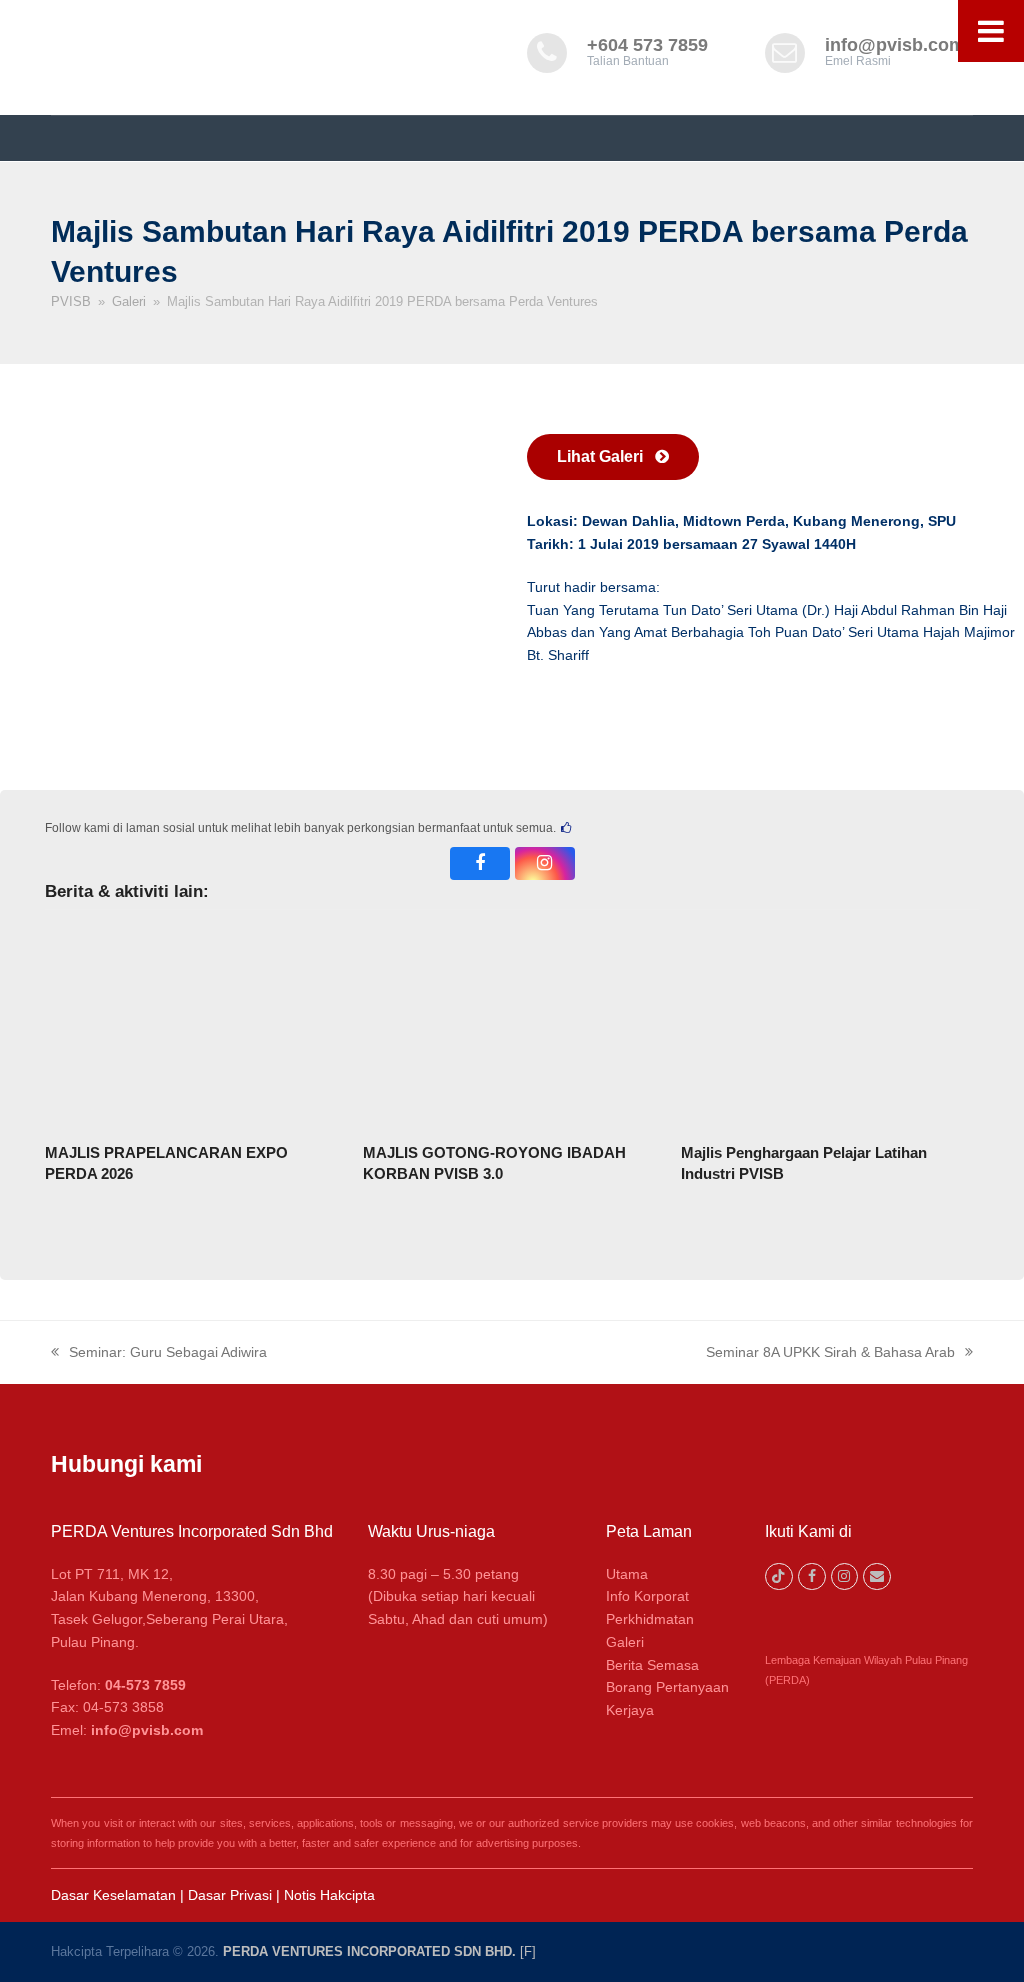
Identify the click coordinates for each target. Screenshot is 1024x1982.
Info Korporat (647, 1596)
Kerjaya (630, 1710)
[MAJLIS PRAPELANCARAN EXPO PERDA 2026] (194, 1028)
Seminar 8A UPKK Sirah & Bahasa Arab (830, 1354)
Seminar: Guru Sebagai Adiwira (159, 1354)
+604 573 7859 (647, 45)
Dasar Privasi (230, 1895)
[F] (528, 1951)
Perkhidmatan (650, 1619)
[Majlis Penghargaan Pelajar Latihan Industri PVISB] (830, 1028)
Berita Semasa (652, 1665)
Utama (627, 1574)
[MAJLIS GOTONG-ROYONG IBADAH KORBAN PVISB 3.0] (512, 1028)
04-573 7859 (145, 1685)
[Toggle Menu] (991, 31)
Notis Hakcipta (329, 1895)
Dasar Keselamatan (113, 1895)
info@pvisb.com (895, 45)
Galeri (625, 1642)
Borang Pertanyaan (667, 1687)
